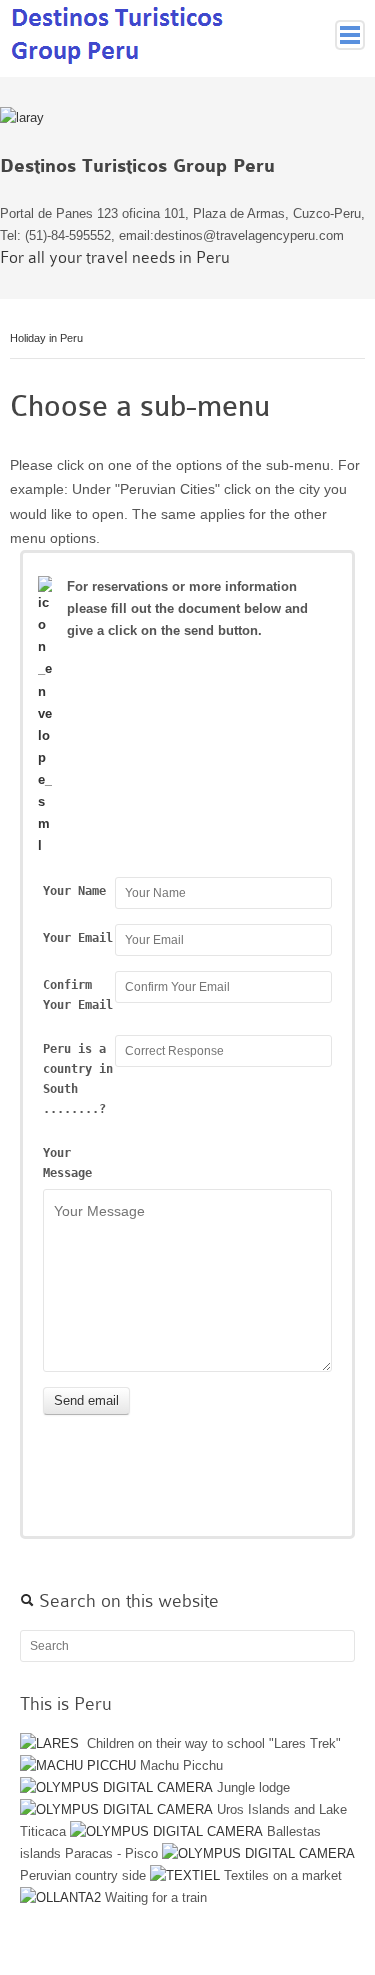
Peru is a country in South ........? (78, 1079)
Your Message (67, 1163)
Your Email (78, 938)
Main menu (350, 35)
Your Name (74, 891)
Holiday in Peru (46, 338)
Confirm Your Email (78, 995)
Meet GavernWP (119, 33)
